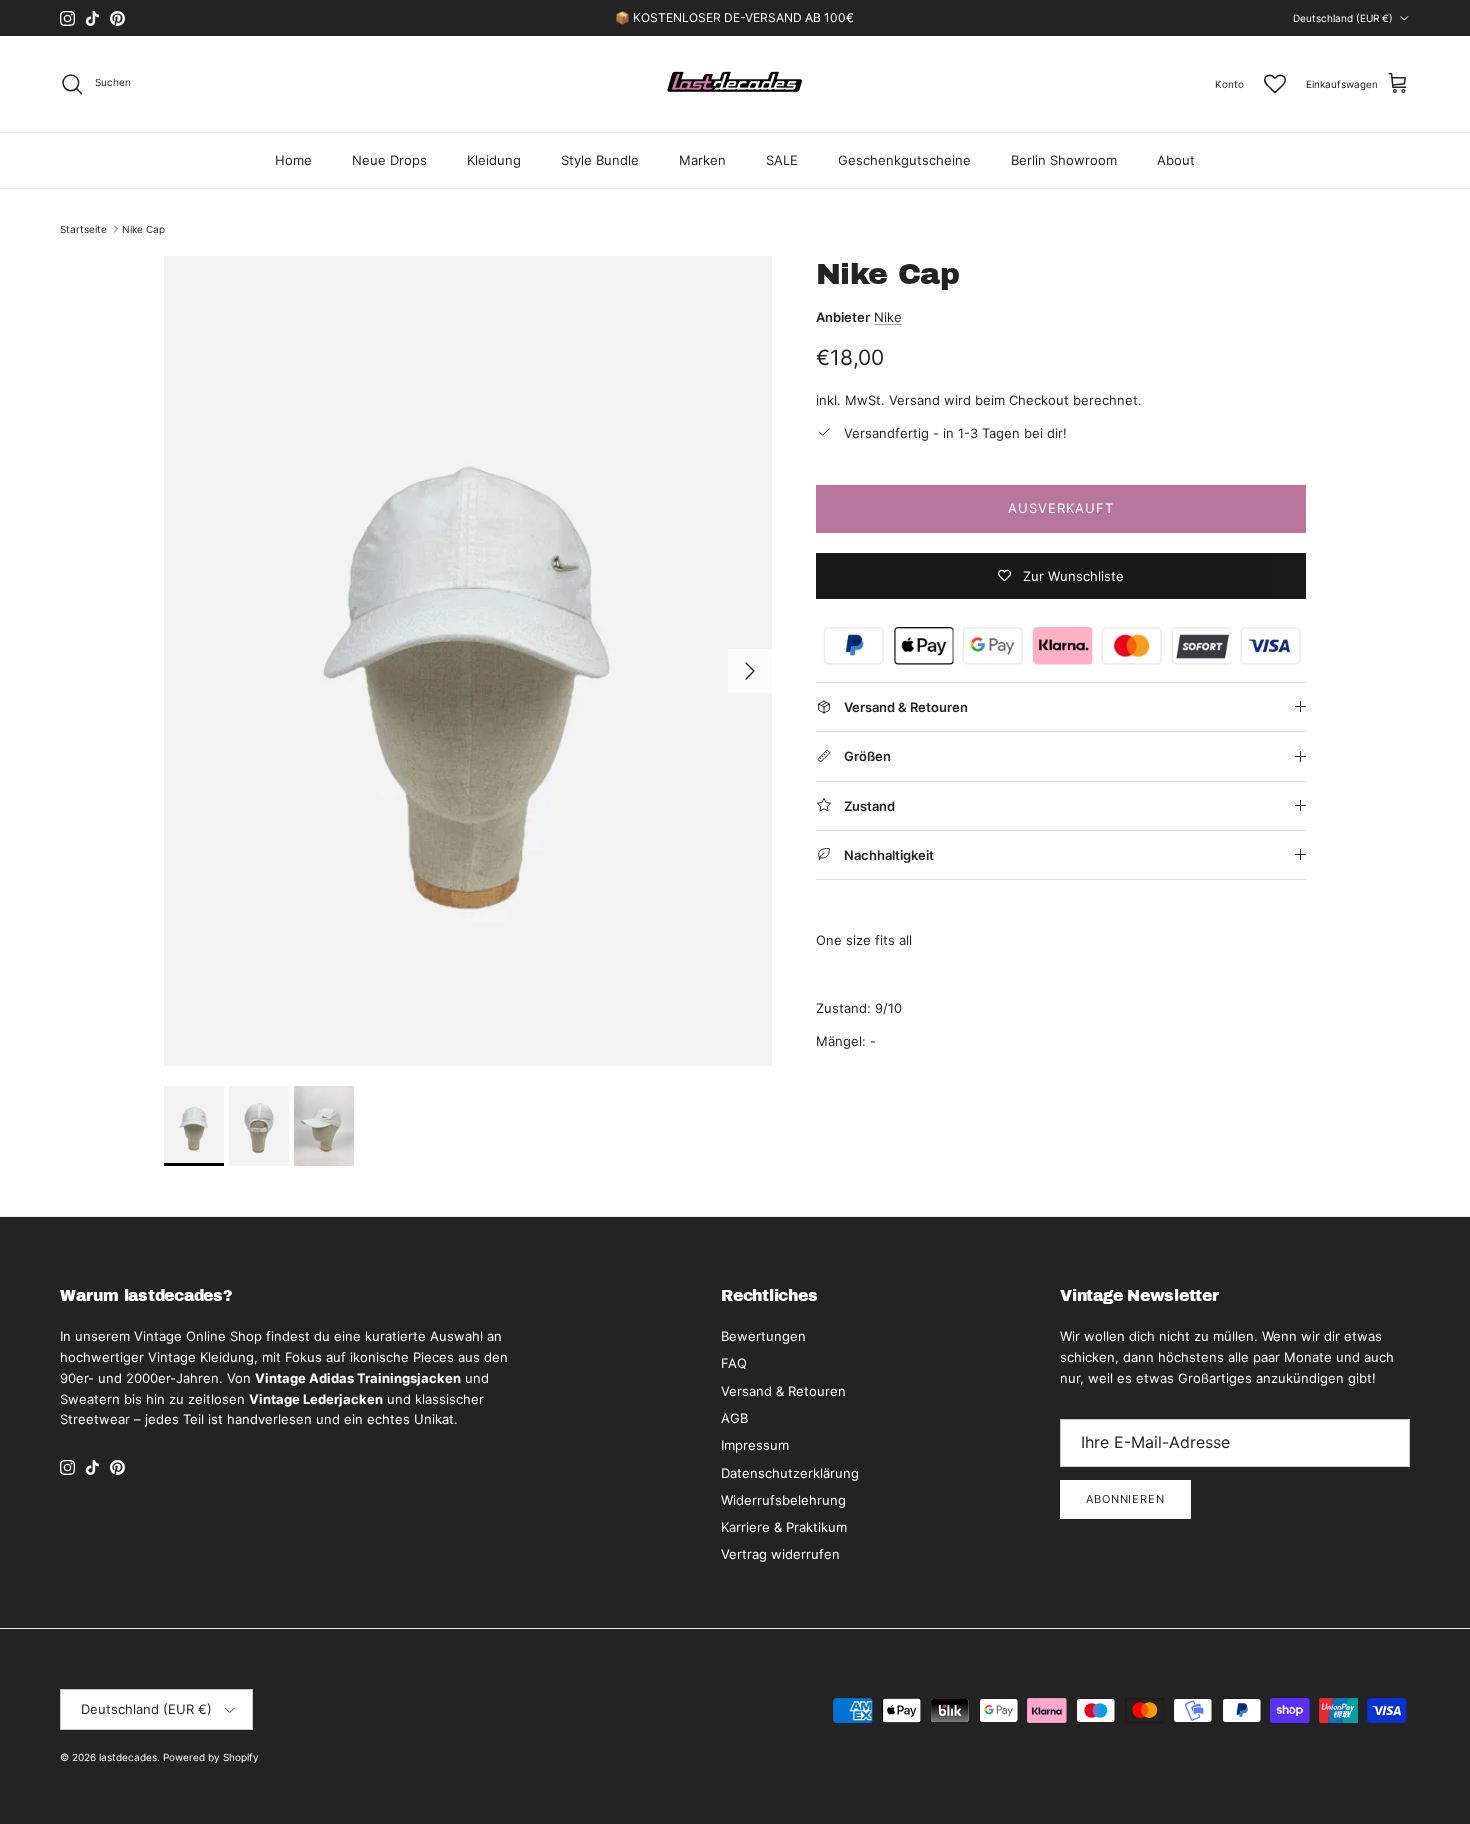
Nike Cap (143, 229)
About (1176, 160)
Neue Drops (389, 160)
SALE (782, 160)
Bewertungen (763, 1336)
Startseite (83, 229)
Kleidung (494, 160)
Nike (888, 317)
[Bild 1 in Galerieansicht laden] (468, 661)
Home (293, 160)
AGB (734, 1418)
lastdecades (128, 1757)
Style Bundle (600, 160)
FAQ (734, 1363)
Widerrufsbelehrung (783, 1500)
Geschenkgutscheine (904, 160)
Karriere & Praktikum (784, 1527)
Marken (702, 160)
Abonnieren (1125, 1499)
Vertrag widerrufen (780, 1554)
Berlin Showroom (1064, 160)
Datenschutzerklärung (790, 1473)
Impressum (755, 1445)
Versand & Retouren (783, 1391)
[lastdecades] (735, 84)
